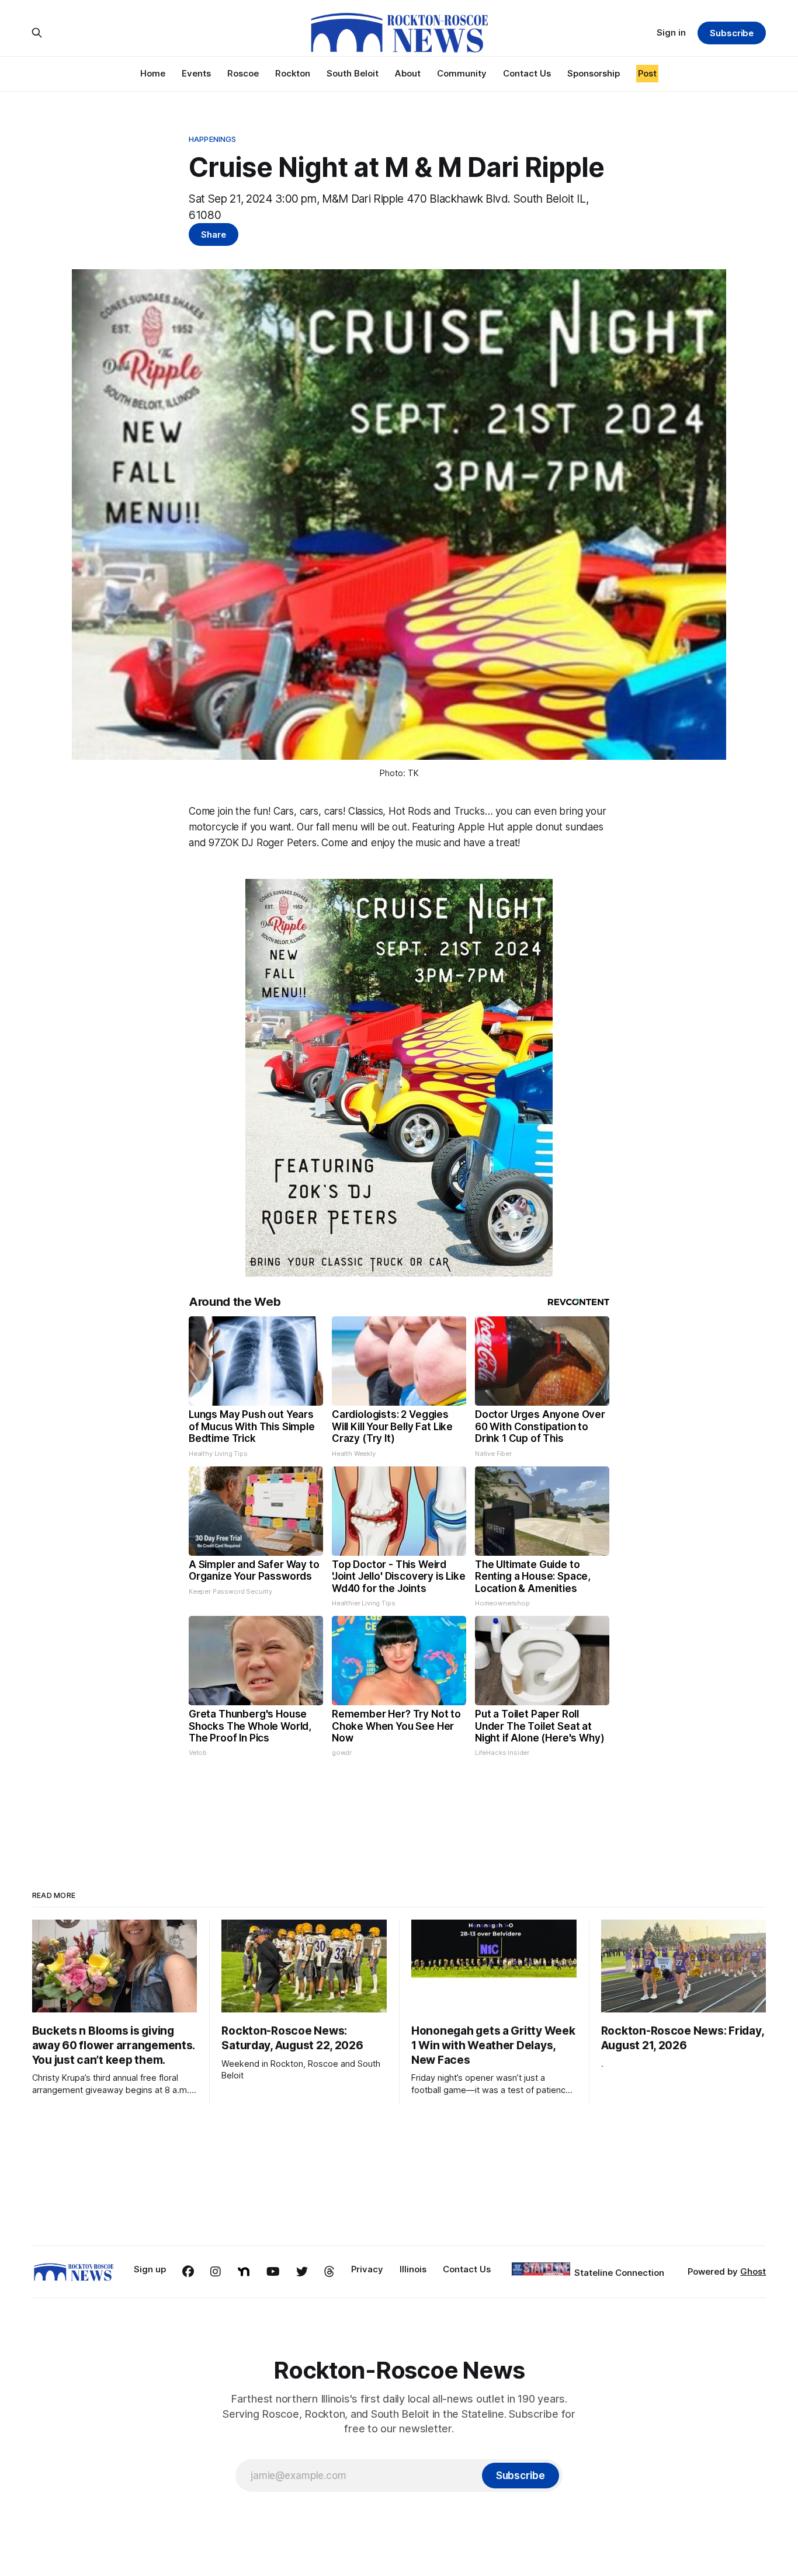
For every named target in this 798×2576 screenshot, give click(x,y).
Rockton (293, 73)
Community (462, 73)
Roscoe (243, 73)
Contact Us (527, 73)
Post (647, 73)
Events (196, 73)
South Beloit (353, 73)
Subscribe (732, 33)
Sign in (671, 32)
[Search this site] (37, 33)
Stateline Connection (619, 2273)
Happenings (212, 139)
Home (153, 73)
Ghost (753, 2271)
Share (214, 234)
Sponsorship (594, 73)
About (408, 73)
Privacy (367, 2269)
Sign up (150, 2269)
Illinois (413, 2269)
